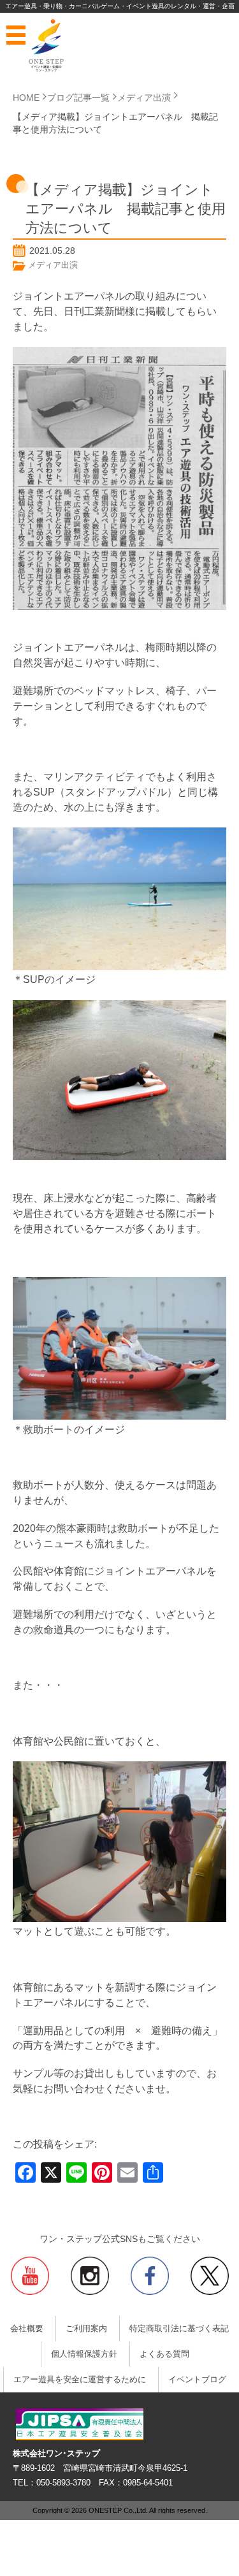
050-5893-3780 (63, 2483)
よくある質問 (164, 2354)
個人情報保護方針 (84, 2354)
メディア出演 (53, 265)
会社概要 (27, 2329)
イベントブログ (197, 2380)
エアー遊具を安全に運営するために (80, 2380)
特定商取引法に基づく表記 (179, 2329)
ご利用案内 (86, 2329)
